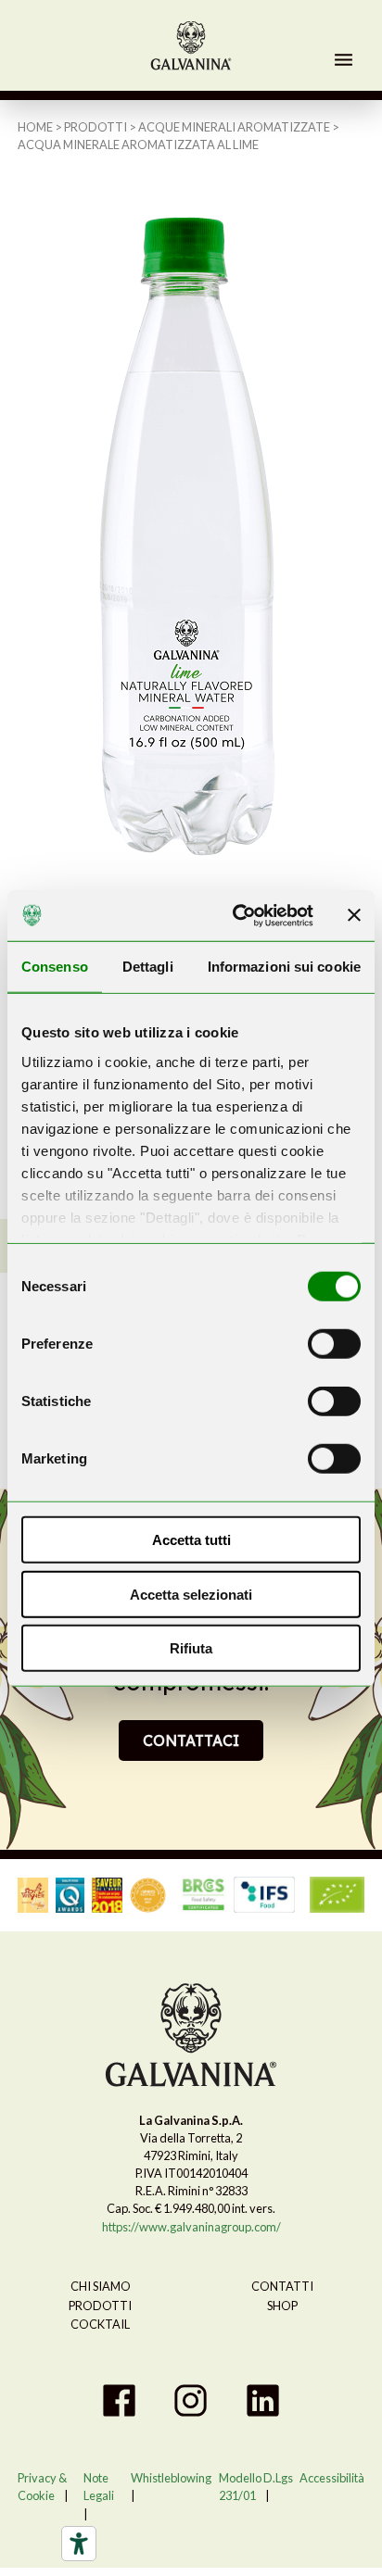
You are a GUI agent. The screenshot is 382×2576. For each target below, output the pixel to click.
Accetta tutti (191, 1540)
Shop (282, 2306)
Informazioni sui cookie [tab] (284, 967)
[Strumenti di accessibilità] (79, 2544)
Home (35, 127)
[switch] (334, 1344)
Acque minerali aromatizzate (234, 127)
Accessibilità (332, 2478)
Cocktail (100, 2324)
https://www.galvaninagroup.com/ (191, 2227)
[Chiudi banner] (354, 915)
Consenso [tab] (55, 967)
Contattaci (191, 1740)
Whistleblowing (171, 2478)
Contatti (282, 2286)
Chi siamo (101, 2286)
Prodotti (95, 127)
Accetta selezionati (191, 1594)
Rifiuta (191, 1648)
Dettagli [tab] (148, 967)
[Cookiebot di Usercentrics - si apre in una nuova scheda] (236, 915)
